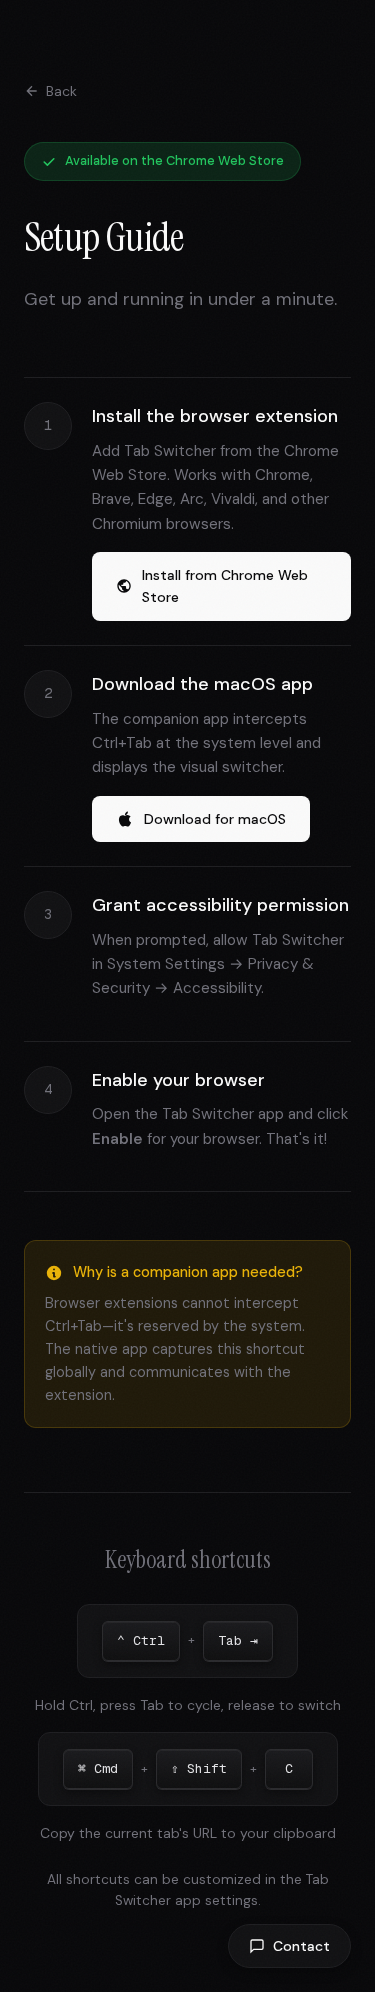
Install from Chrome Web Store (225, 586)
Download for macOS (215, 819)
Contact (301, 1946)
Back (61, 91)
